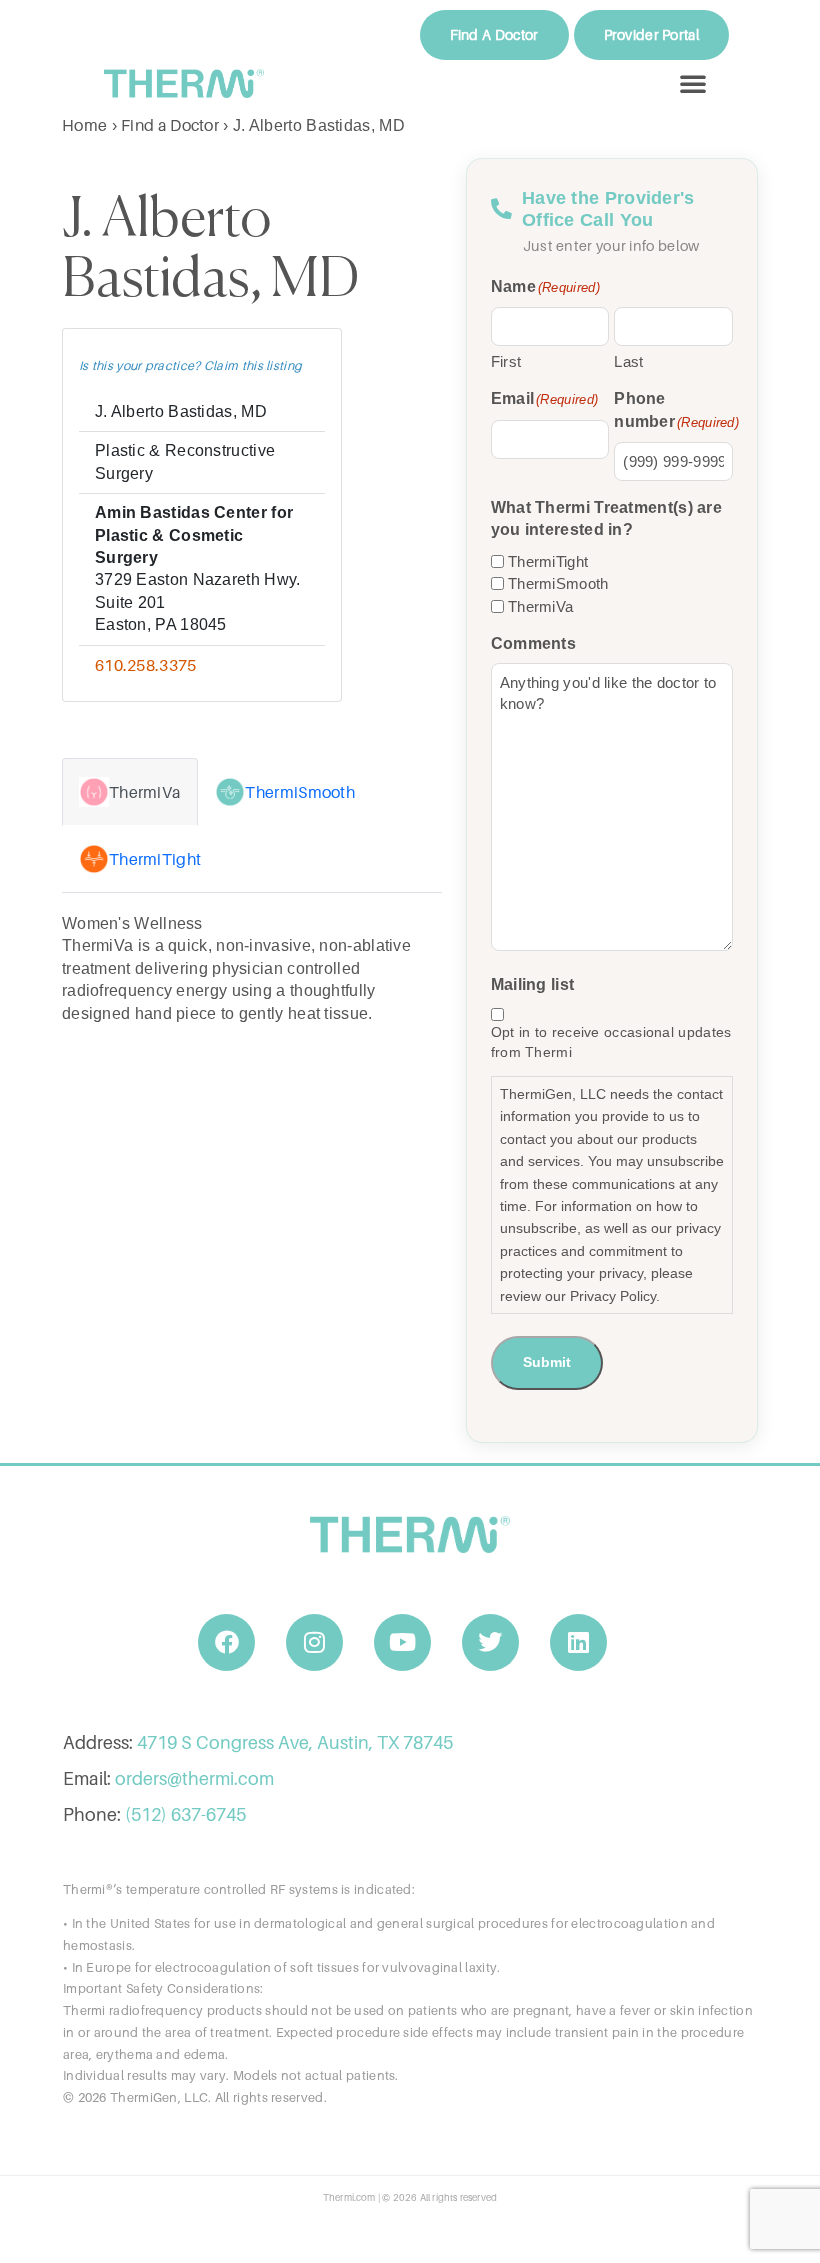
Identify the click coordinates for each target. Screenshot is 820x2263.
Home (84, 125)
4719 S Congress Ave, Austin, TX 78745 (295, 1742)
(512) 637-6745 (185, 1814)
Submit (547, 1362)
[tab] (130, 792)
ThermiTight (548, 561)
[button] (693, 83)
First (506, 361)
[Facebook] (227, 1643)
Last (628, 361)
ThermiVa (540, 606)
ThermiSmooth (558, 583)
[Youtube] (403, 1643)
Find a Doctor (170, 125)
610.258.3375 (146, 665)
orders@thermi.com (194, 1778)
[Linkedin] (579, 1643)
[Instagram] (315, 1643)
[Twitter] (491, 1643)
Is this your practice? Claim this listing (190, 365)
